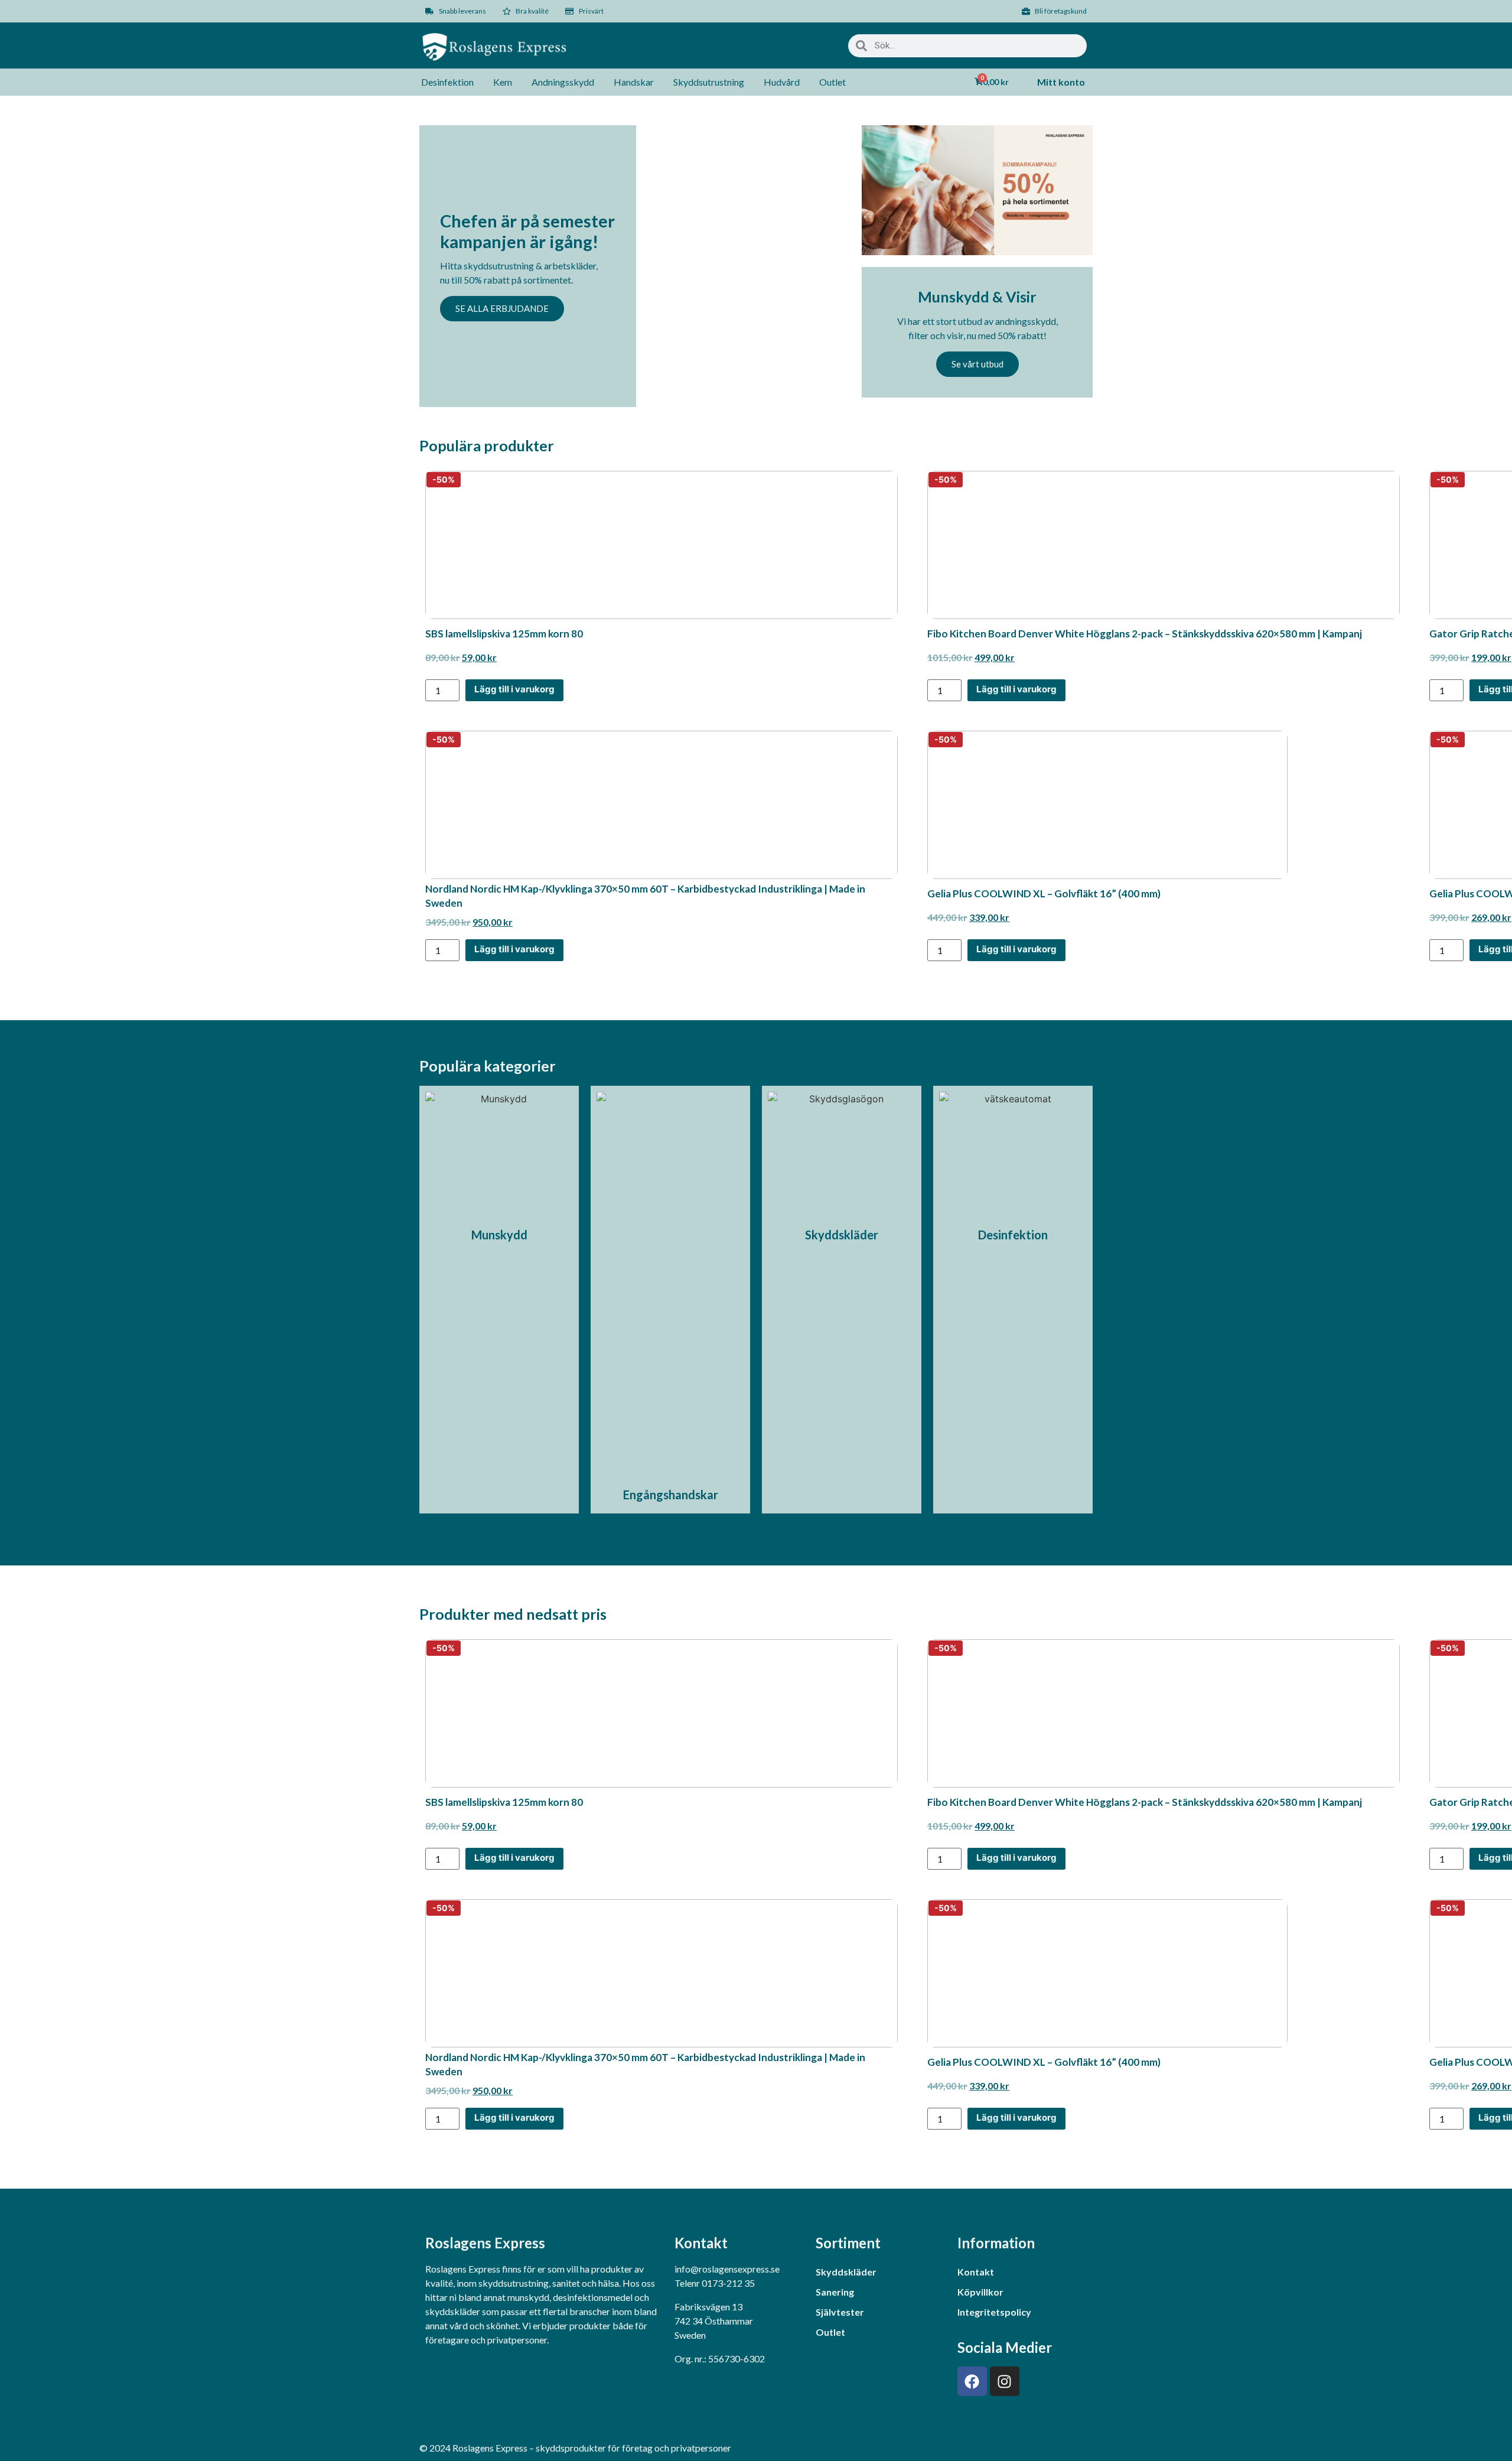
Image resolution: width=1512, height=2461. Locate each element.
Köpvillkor (980, 2292)
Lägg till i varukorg (514, 689)
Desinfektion (447, 82)
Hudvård (782, 82)
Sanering (835, 2292)
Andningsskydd (563, 82)
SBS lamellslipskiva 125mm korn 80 (504, 634)
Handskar (634, 82)
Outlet (832, 82)
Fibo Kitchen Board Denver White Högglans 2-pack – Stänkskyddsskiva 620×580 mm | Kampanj (1145, 634)
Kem (503, 82)
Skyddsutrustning (709, 82)
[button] (670, 1495)
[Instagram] (1005, 2381)
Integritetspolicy (994, 2312)
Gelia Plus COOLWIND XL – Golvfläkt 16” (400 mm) (1044, 893)
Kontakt (976, 2272)
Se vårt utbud (977, 364)
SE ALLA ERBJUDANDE (502, 308)
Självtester (840, 2312)
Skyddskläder (846, 2272)
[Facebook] (972, 2381)
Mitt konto (1061, 82)
